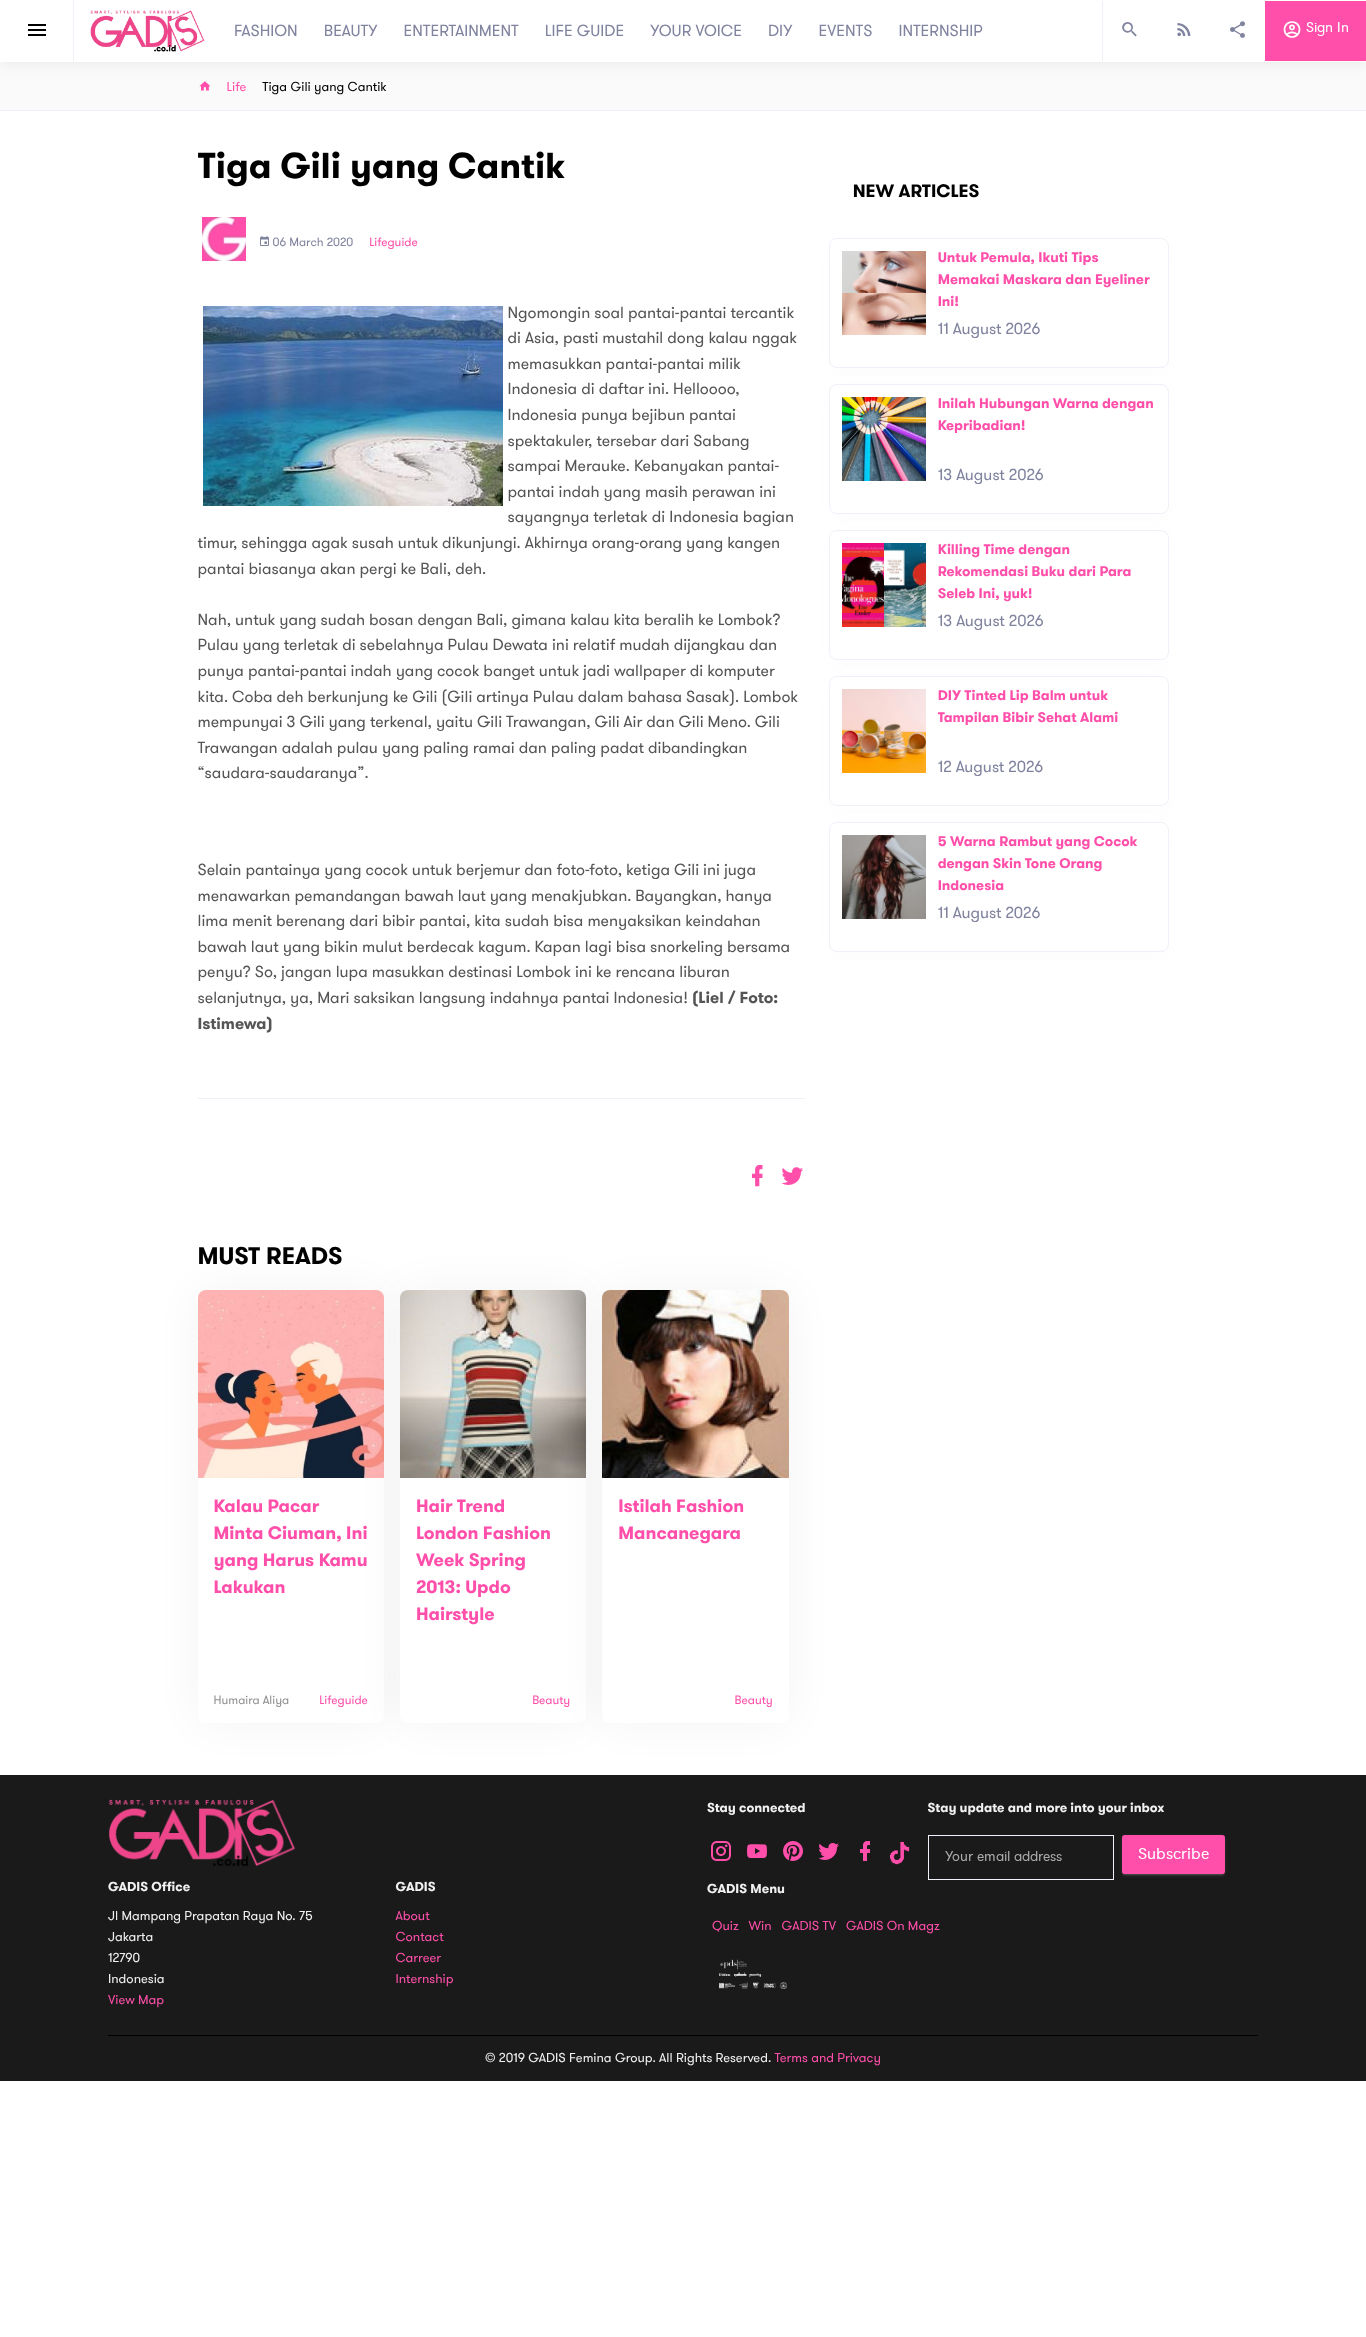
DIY (780, 31)
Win (760, 1926)
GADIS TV (809, 1926)
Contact (420, 1937)
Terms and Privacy (828, 2058)
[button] (792, 1176)
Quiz (725, 1926)
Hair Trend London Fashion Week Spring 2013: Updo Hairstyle (483, 1561)
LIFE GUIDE (584, 31)
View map (136, 2000)
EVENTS (846, 31)
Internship (425, 1979)
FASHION (266, 31)
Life (237, 87)
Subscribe (1173, 1854)
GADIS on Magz (893, 1926)
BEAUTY (351, 31)
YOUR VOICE (696, 31)
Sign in (1325, 28)
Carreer (419, 1958)
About (413, 1916)
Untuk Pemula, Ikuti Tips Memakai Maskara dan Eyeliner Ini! (1044, 279)
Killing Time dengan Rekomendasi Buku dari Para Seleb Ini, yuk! (1035, 571)
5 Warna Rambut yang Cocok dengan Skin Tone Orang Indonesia (1038, 863)
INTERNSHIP (940, 31)
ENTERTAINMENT (461, 31)
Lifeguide (393, 243)
